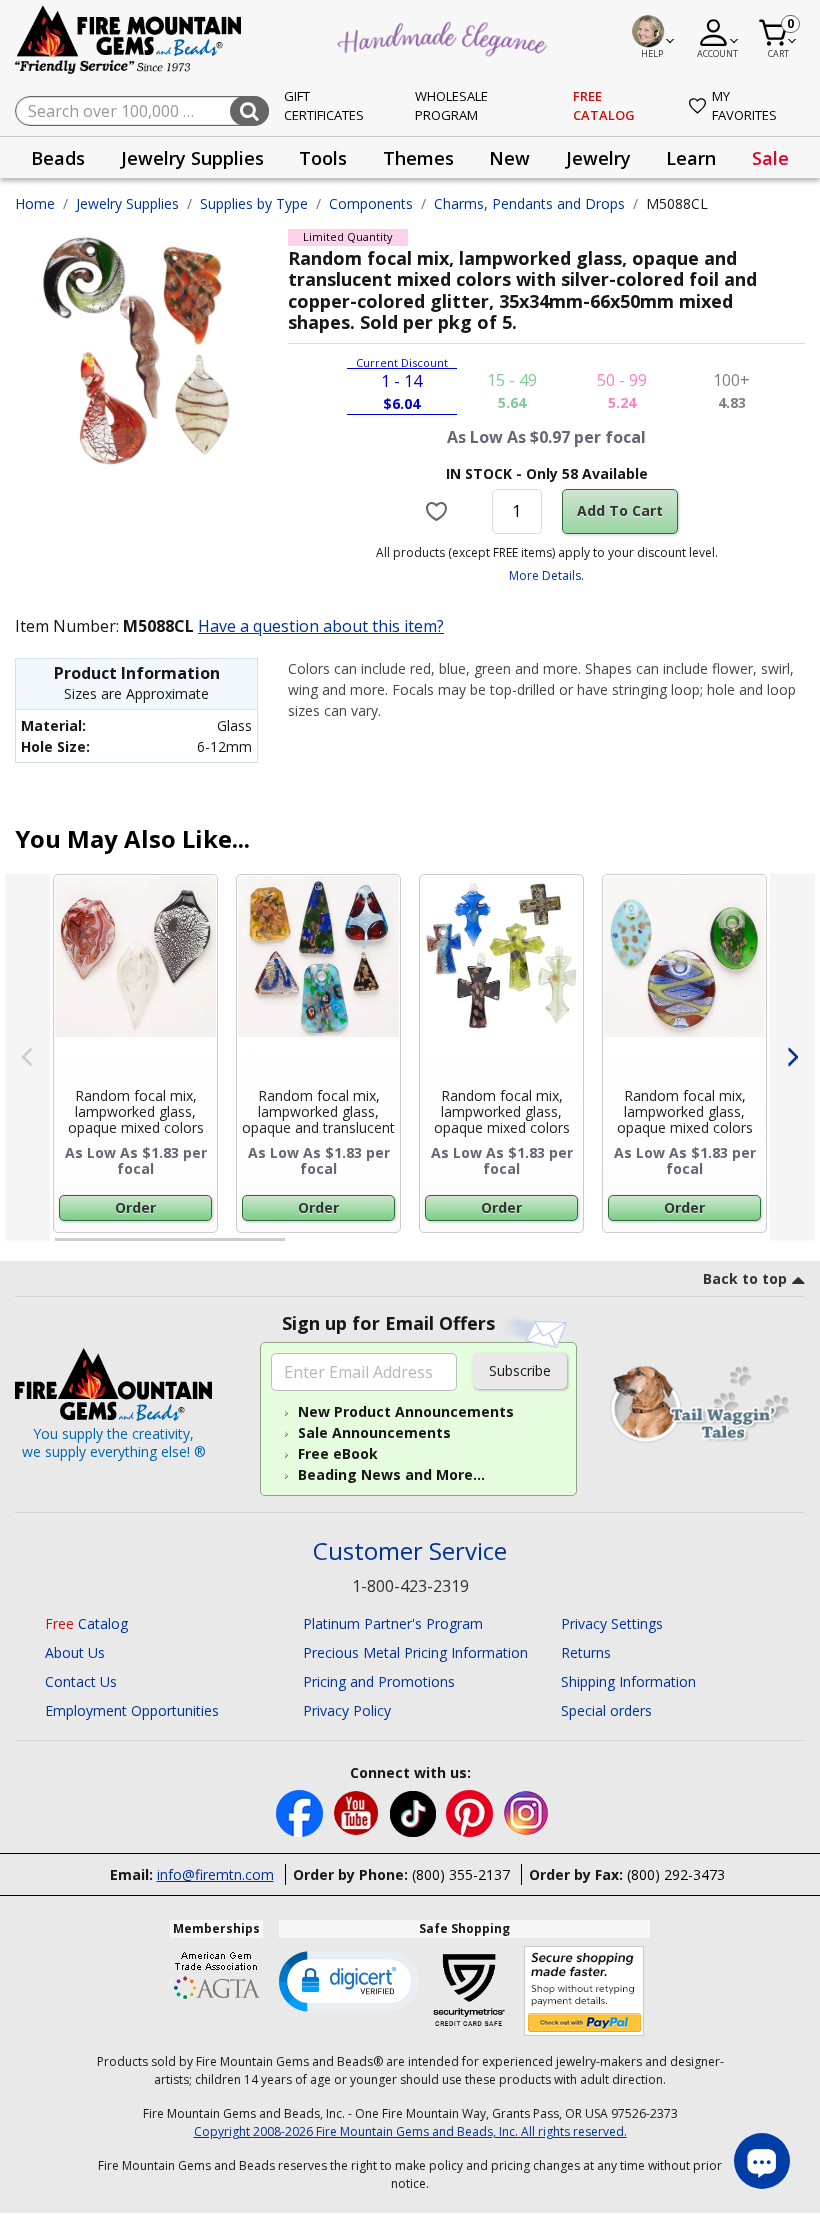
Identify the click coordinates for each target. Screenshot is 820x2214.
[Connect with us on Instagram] (526, 1811)
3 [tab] (545, 1248)
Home (35, 203)
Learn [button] (691, 158)
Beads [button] (58, 158)
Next (792, 1057)
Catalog (86, 1623)
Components (371, 203)
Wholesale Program (451, 106)
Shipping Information (628, 1681)
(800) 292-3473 (676, 1874)
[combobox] (142, 111)
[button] (349, 1980)
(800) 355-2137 (461, 1874)
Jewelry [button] (598, 158)
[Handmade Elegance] (445, 36)
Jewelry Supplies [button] (192, 158)
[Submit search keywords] (249, 111)
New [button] (509, 158)
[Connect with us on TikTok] (415, 1811)
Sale (770, 158)
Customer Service (410, 1551)
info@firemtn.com (215, 1874)
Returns (586, 1652)
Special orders (606, 1710)
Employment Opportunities (132, 1710)
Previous (27, 1057)
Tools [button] (323, 158)
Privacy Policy (347, 1710)
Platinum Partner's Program (393, 1623)
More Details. (546, 575)
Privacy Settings (612, 1623)
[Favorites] (438, 511)
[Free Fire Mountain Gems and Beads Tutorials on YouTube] (358, 1811)
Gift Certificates (324, 106)
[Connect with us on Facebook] (301, 1811)
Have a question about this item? (321, 626)
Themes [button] (418, 158)
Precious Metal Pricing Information (415, 1652)
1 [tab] (65, 1248)
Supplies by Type (254, 203)
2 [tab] (305, 1248)
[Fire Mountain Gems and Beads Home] (129, 38)
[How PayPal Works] (584, 1991)
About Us (75, 1652)
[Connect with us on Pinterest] (471, 1811)
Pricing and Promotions (379, 1681)
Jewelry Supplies (127, 203)
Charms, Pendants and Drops (529, 203)
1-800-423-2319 (410, 1586)
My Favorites (744, 106)
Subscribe (520, 1370)
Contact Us (81, 1681)
